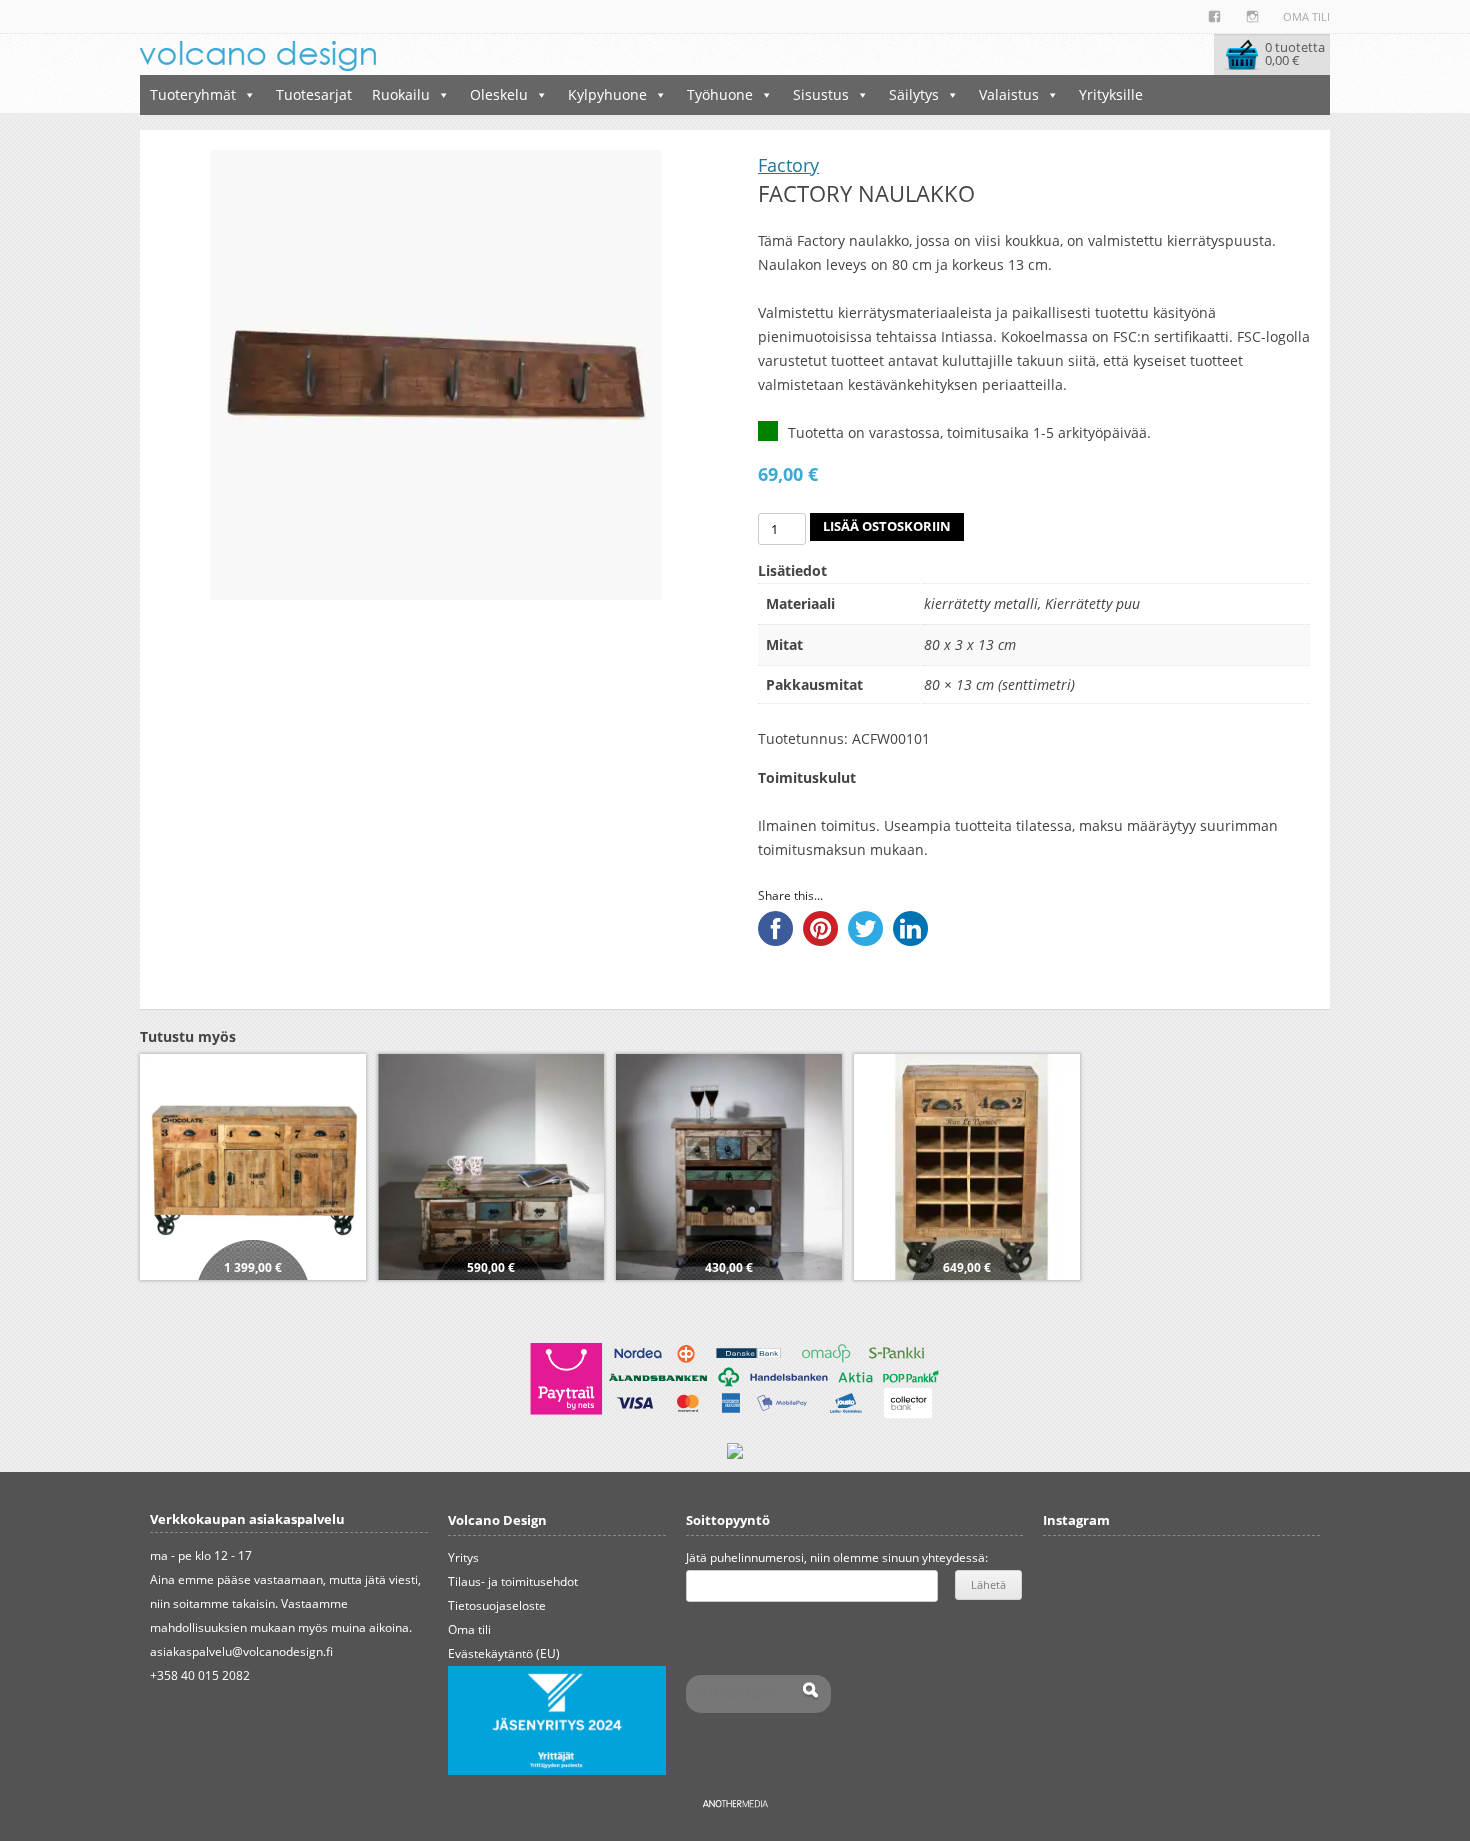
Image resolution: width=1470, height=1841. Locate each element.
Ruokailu (401, 94)
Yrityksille (1111, 94)
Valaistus (1009, 94)
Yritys (463, 1557)
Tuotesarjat (314, 94)
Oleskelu (499, 94)
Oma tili (1306, 16)
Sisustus (821, 94)
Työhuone (720, 94)
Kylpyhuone (607, 94)
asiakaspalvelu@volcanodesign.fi (241, 1651)
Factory (788, 165)
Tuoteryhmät (193, 94)
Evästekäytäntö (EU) (504, 1653)
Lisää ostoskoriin (887, 526)
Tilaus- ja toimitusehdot (513, 1581)
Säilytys (914, 94)
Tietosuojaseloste (497, 1605)
